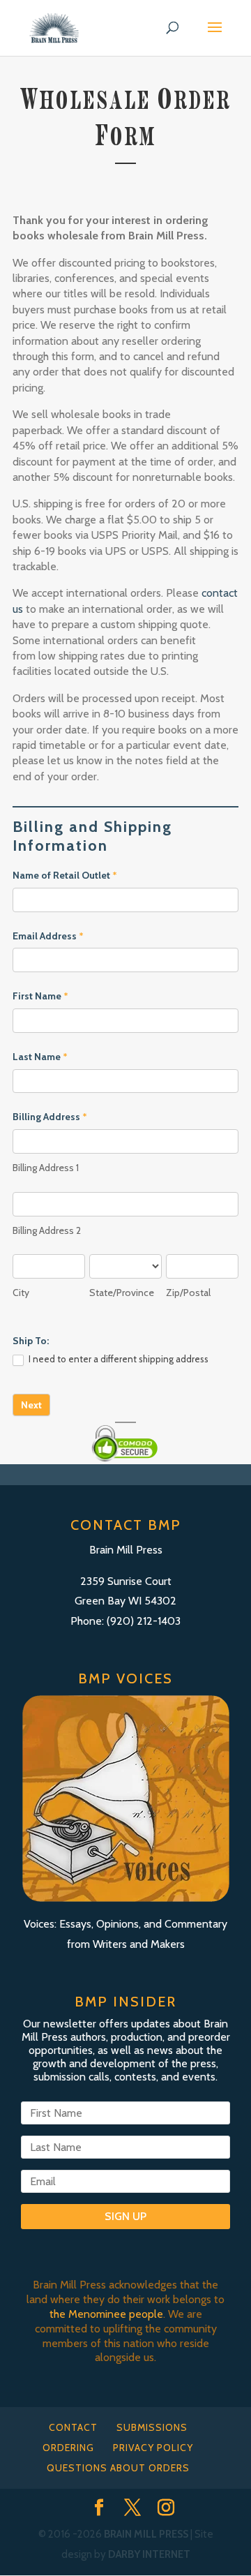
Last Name (40, 1057)
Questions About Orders (118, 2468)
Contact (73, 2427)
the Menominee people (106, 2314)
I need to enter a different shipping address (117, 1359)
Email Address (48, 936)
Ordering (68, 2448)
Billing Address (50, 1117)
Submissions (152, 2427)
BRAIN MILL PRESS (146, 2534)
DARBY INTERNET (149, 2554)
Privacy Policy (153, 2448)
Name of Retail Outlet (65, 875)
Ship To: (31, 1341)
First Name (40, 996)
